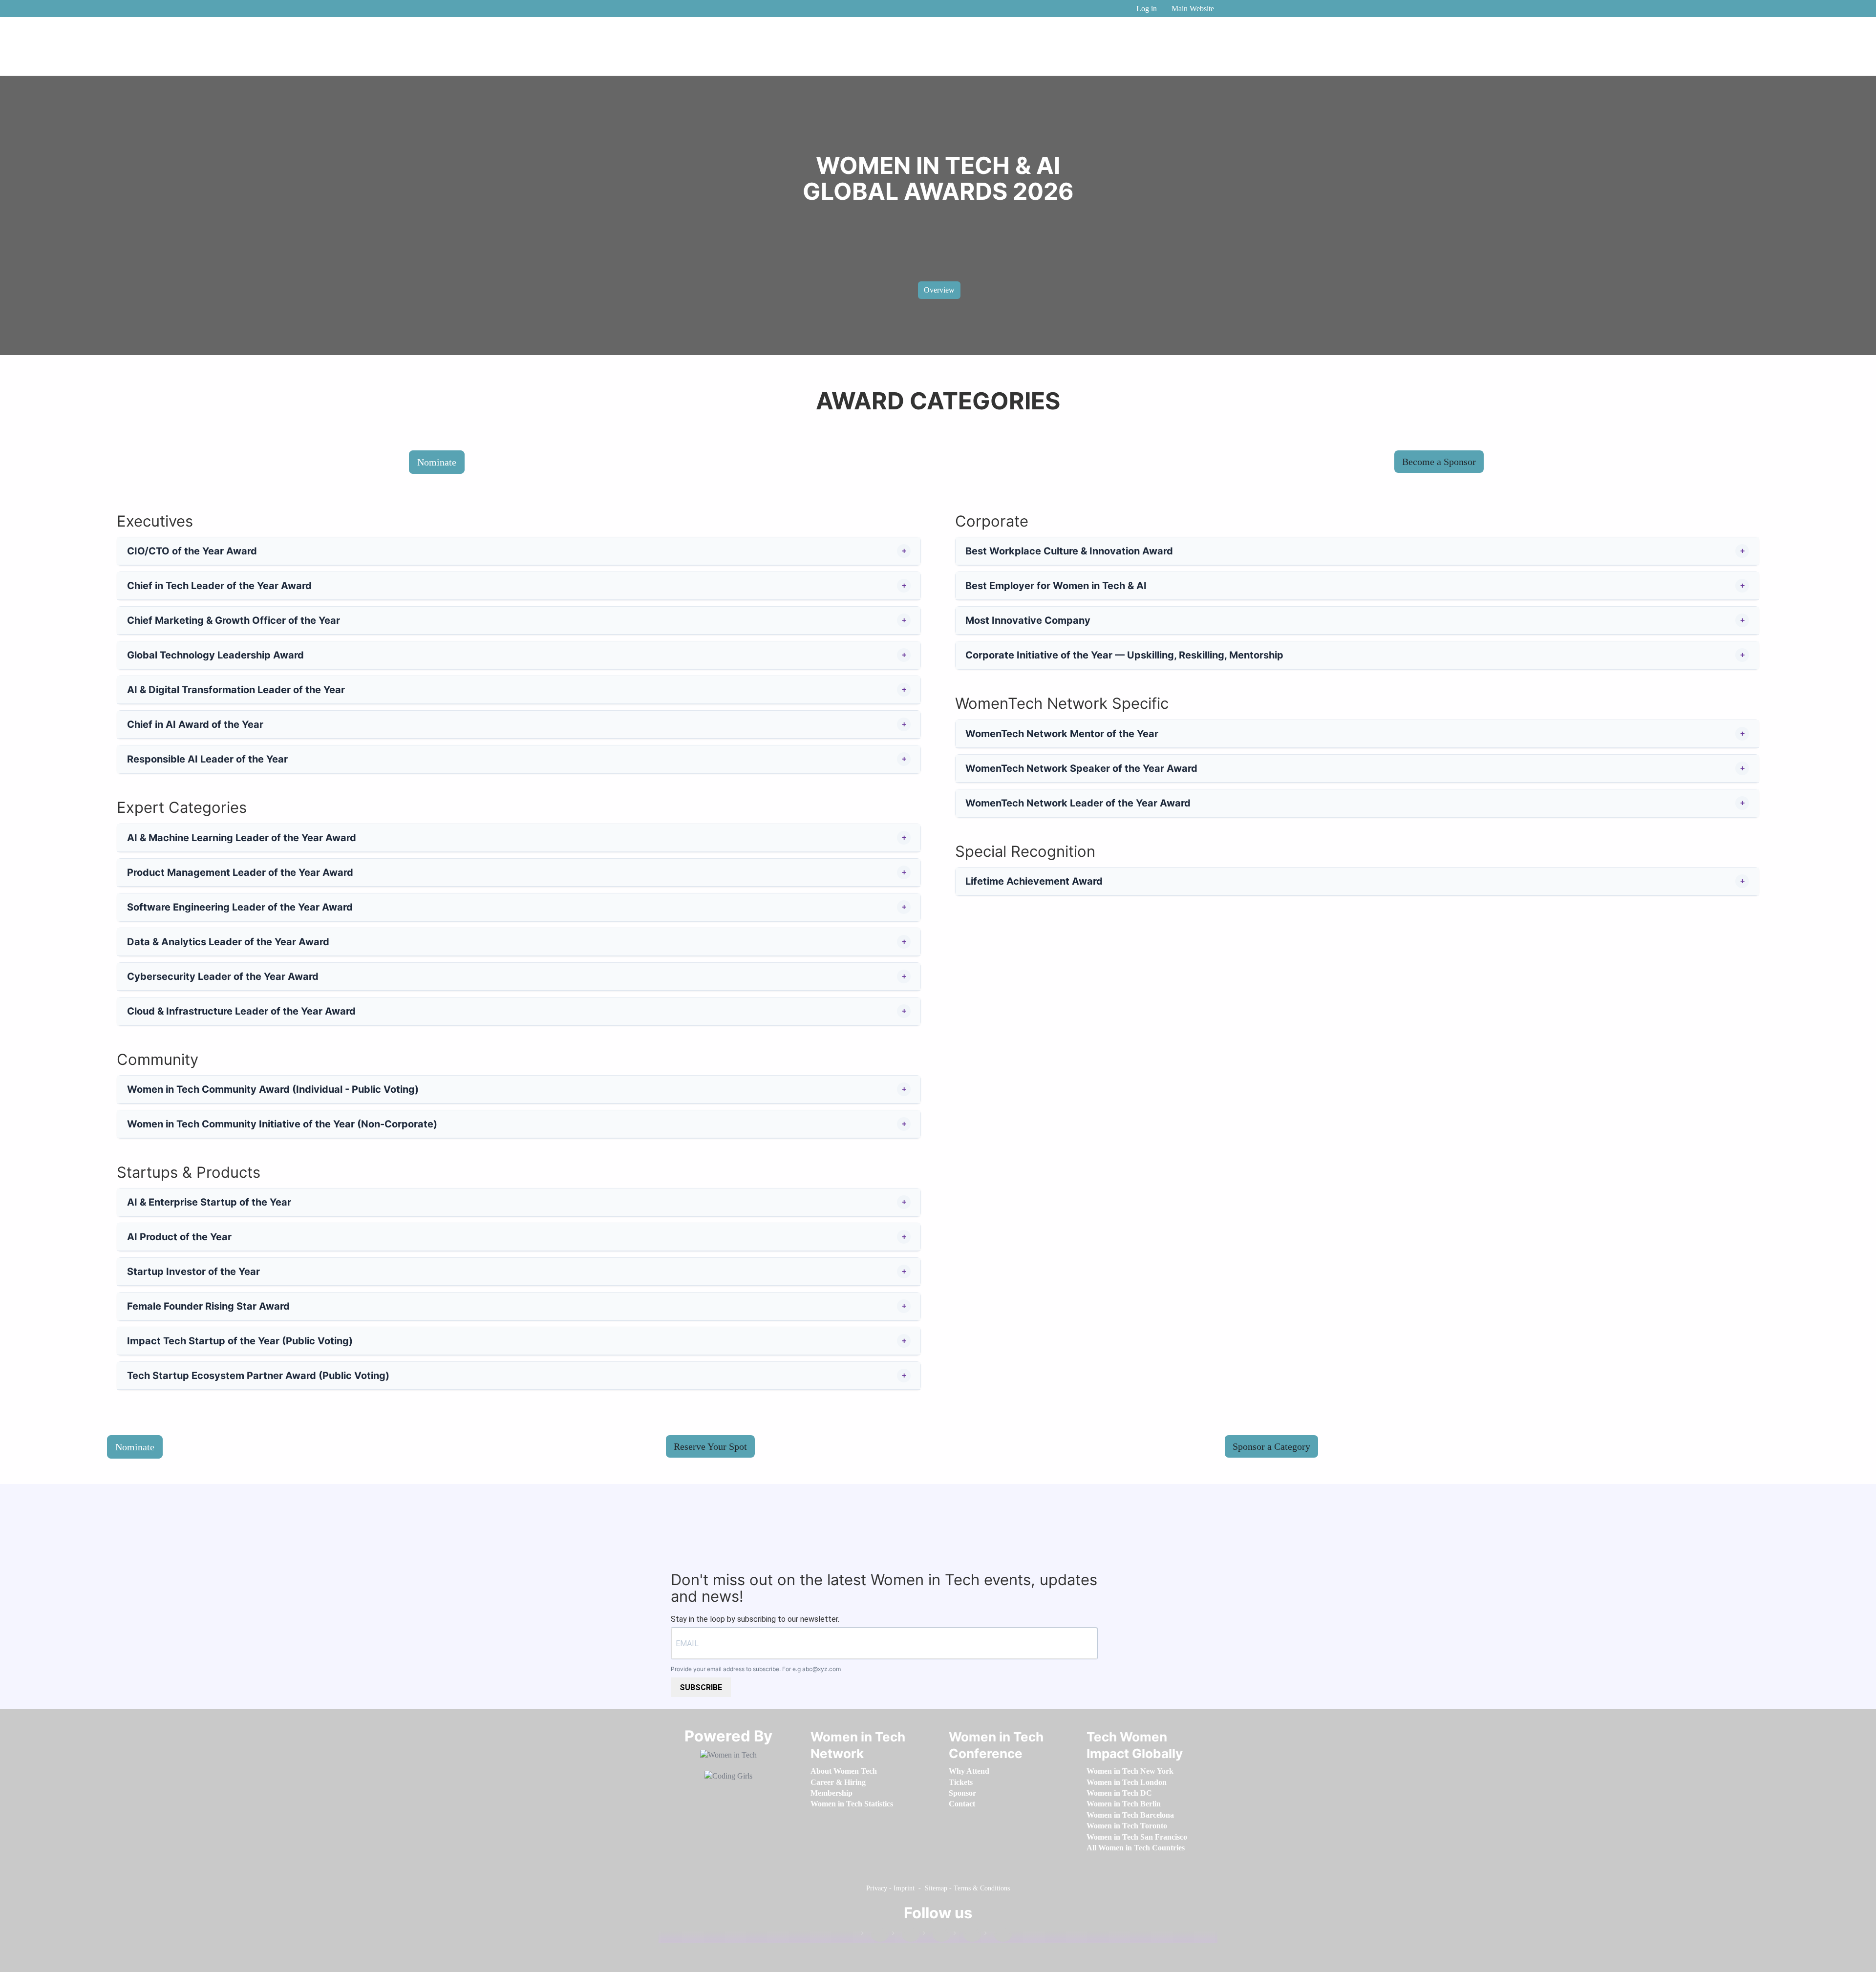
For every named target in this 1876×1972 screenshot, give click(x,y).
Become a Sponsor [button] (1439, 462)
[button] (904, 551)
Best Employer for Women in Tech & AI (1056, 586)
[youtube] (998, 1935)
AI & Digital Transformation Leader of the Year (236, 690)
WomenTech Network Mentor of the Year (1062, 734)
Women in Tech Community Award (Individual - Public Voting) (273, 1089)
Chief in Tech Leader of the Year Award (219, 586)
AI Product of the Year (179, 1237)
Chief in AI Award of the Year (195, 724)
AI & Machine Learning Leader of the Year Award (242, 838)
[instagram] (937, 1935)
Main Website (1193, 9)
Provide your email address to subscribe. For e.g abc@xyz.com (756, 1669)
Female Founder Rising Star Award (208, 1306)
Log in (1147, 9)
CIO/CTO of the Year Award (192, 551)
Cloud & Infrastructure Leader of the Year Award (241, 1011)
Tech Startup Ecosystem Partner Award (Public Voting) (258, 1376)
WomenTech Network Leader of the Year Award (1078, 803)
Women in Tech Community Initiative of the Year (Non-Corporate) (282, 1124)
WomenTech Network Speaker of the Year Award (1081, 768)
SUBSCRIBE (701, 1687)
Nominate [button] (437, 462)
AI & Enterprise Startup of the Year (209, 1202)
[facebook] (875, 1935)
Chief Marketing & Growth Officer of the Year (234, 620)
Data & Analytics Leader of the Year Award (228, 942)
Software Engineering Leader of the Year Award (240, 907)
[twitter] (967, 1935)
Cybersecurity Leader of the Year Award (223, 976)
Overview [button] (939, 290)
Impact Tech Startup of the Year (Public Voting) (240, 1341)
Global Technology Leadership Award (215, 655)
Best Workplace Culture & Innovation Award (1069, 551)
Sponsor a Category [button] (1271, 1446)
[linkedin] (906, 1935)
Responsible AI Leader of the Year (207, 759)
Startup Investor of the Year (193, 1272)
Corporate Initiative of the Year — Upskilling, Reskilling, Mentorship (1124, 655)
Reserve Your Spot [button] (710, 1446)
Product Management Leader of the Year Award (240, 872)
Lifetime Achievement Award (1034, 881)
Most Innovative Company (1028, 620)
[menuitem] (844, 1771)
